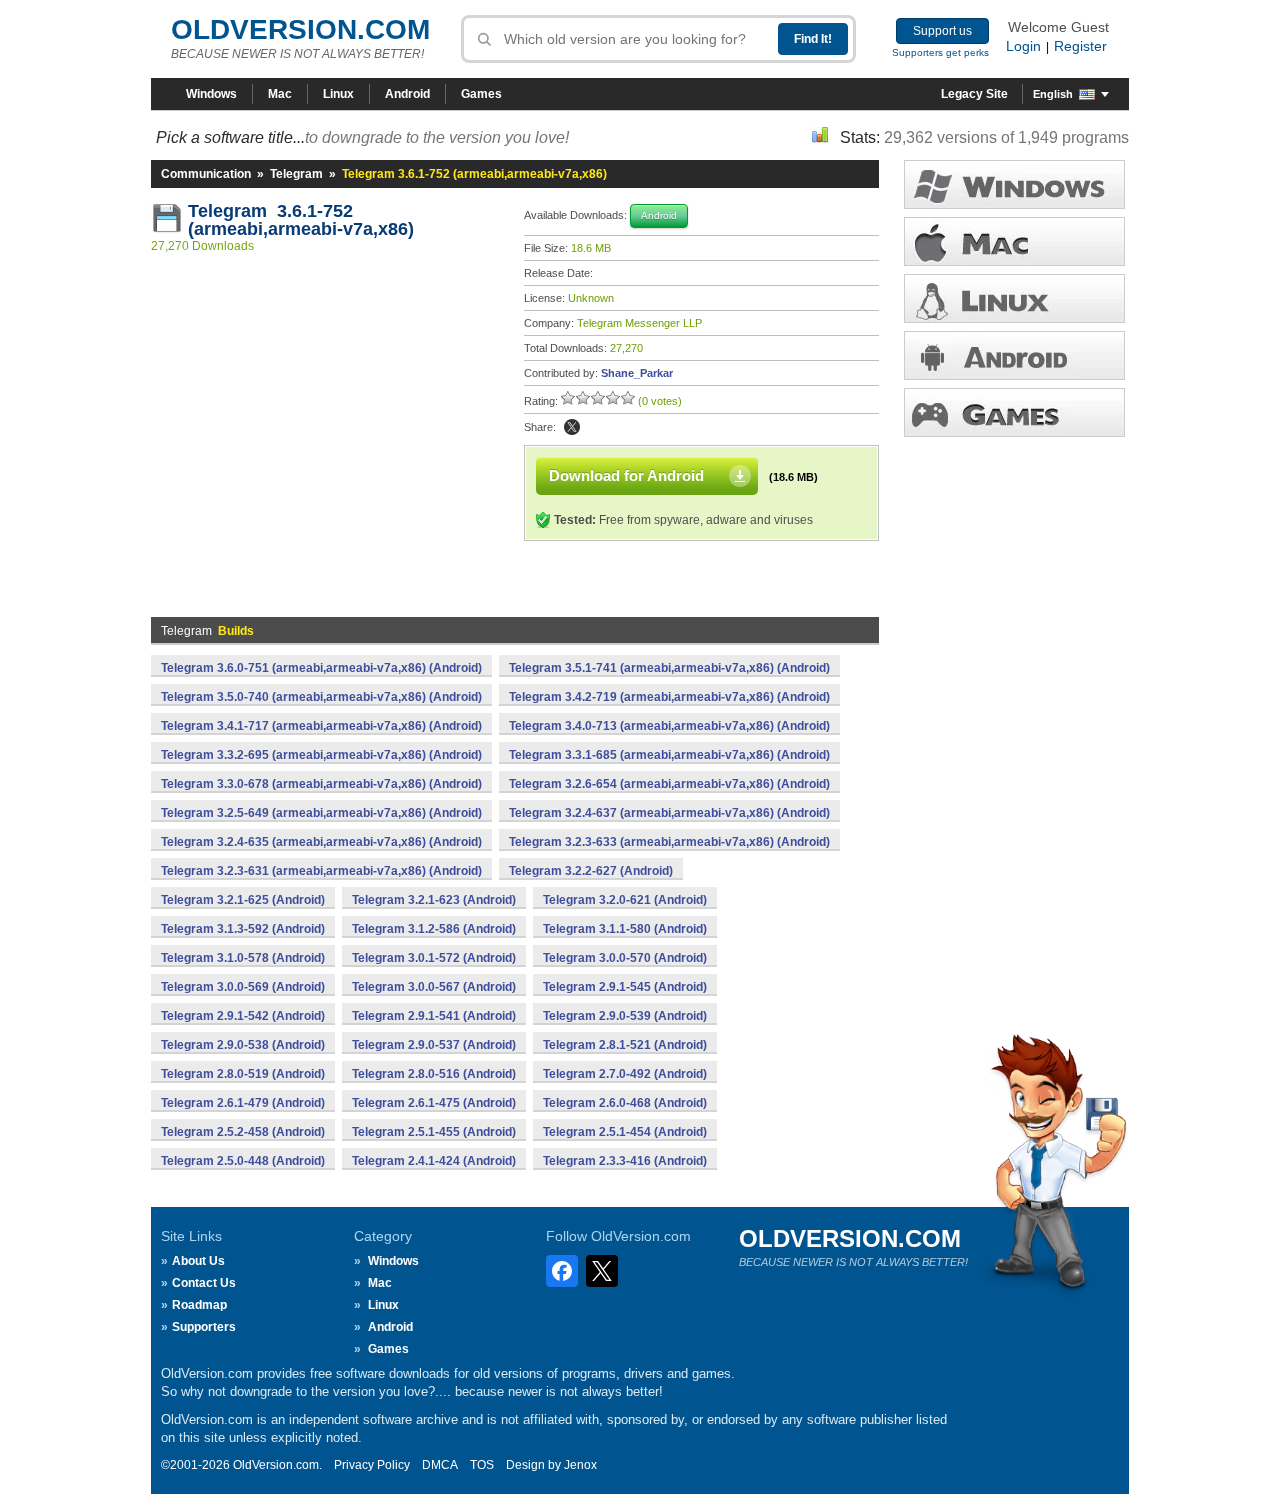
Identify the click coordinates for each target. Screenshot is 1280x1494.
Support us (942, 31)
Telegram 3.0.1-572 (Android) (434, 958)
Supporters (204, 1327)
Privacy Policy (372, 1465)
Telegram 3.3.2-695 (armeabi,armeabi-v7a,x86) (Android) (321, 755)
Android (407, 94)
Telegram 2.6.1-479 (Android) (243, 1103)
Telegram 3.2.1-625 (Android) (243, 900)
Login (1023, 46)
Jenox (580, 1465)
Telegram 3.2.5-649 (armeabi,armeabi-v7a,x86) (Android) (321, 813)
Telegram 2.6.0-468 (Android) (625, 1103)
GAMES (1014, 412)
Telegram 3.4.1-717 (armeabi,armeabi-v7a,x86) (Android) (321, 726)
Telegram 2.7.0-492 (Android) (625, 1074)
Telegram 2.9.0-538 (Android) (243, 1045)
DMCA (440, 1465)
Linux (338, 94)
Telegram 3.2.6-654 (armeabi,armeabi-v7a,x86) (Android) (669, 784)
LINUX (1014, 298)
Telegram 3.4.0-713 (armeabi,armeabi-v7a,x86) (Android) (669, 726)
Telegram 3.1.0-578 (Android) (243, 958)
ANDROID (1014, 355)
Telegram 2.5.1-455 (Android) (434, 1132)
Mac (280, 94)
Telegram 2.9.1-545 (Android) (625, 987)
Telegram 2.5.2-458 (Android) (243, 1132)
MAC (1014, 241)
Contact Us (204, 1283)
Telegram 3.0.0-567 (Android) (434, 987)
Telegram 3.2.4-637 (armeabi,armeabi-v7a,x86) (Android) (669, 813)
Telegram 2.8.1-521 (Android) (625, 1045)
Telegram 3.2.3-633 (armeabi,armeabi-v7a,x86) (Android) (669, 842)
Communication (206, 174)
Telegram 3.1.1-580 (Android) (625, 929)
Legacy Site (974, 94)
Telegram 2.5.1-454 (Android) (625, 1132)
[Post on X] (572, 427)
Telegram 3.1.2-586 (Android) (434, 929)
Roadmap (199, 1305)
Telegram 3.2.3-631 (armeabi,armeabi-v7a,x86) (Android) (321, 871)
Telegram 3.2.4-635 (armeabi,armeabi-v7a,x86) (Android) (321, 842)
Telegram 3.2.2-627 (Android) (591, 871)
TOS (482, 1465)
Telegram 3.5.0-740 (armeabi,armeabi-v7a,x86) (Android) (321, 697)
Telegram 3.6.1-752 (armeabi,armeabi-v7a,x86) (301, 220)
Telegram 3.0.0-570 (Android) (625, 958)
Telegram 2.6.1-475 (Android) (434, 1103)
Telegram (296, 174)
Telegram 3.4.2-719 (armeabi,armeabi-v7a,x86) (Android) (669, 697)
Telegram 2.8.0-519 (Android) (243, 1074)
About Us (198, 1261)
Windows (211, 94)
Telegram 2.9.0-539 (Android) (625, 1016)
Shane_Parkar (637, 373)
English (1053, 94)
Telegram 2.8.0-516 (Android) (434, 1074)
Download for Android (626, 475)
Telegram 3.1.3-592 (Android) (243, 929)
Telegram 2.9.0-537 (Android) (434, 1045)
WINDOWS (1014, 184)
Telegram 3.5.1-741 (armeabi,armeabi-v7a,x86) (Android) (669, 668)
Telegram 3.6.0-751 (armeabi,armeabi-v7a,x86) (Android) (321, 668)
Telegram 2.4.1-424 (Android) (434, 1161)
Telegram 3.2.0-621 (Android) (625, 900)
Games (481, 94)
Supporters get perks (940, 52)
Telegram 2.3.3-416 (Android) (625, 1161)
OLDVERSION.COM (300, 29)
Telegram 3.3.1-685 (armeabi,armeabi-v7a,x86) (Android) (669, 755)
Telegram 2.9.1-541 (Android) (434, 1016)
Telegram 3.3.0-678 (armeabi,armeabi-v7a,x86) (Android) (321, 784)
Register (1080, 46)
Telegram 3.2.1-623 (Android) (434, 900)
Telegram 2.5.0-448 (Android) (243, 1161)
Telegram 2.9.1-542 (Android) (243, 1016)
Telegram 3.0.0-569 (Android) (243, 987)
